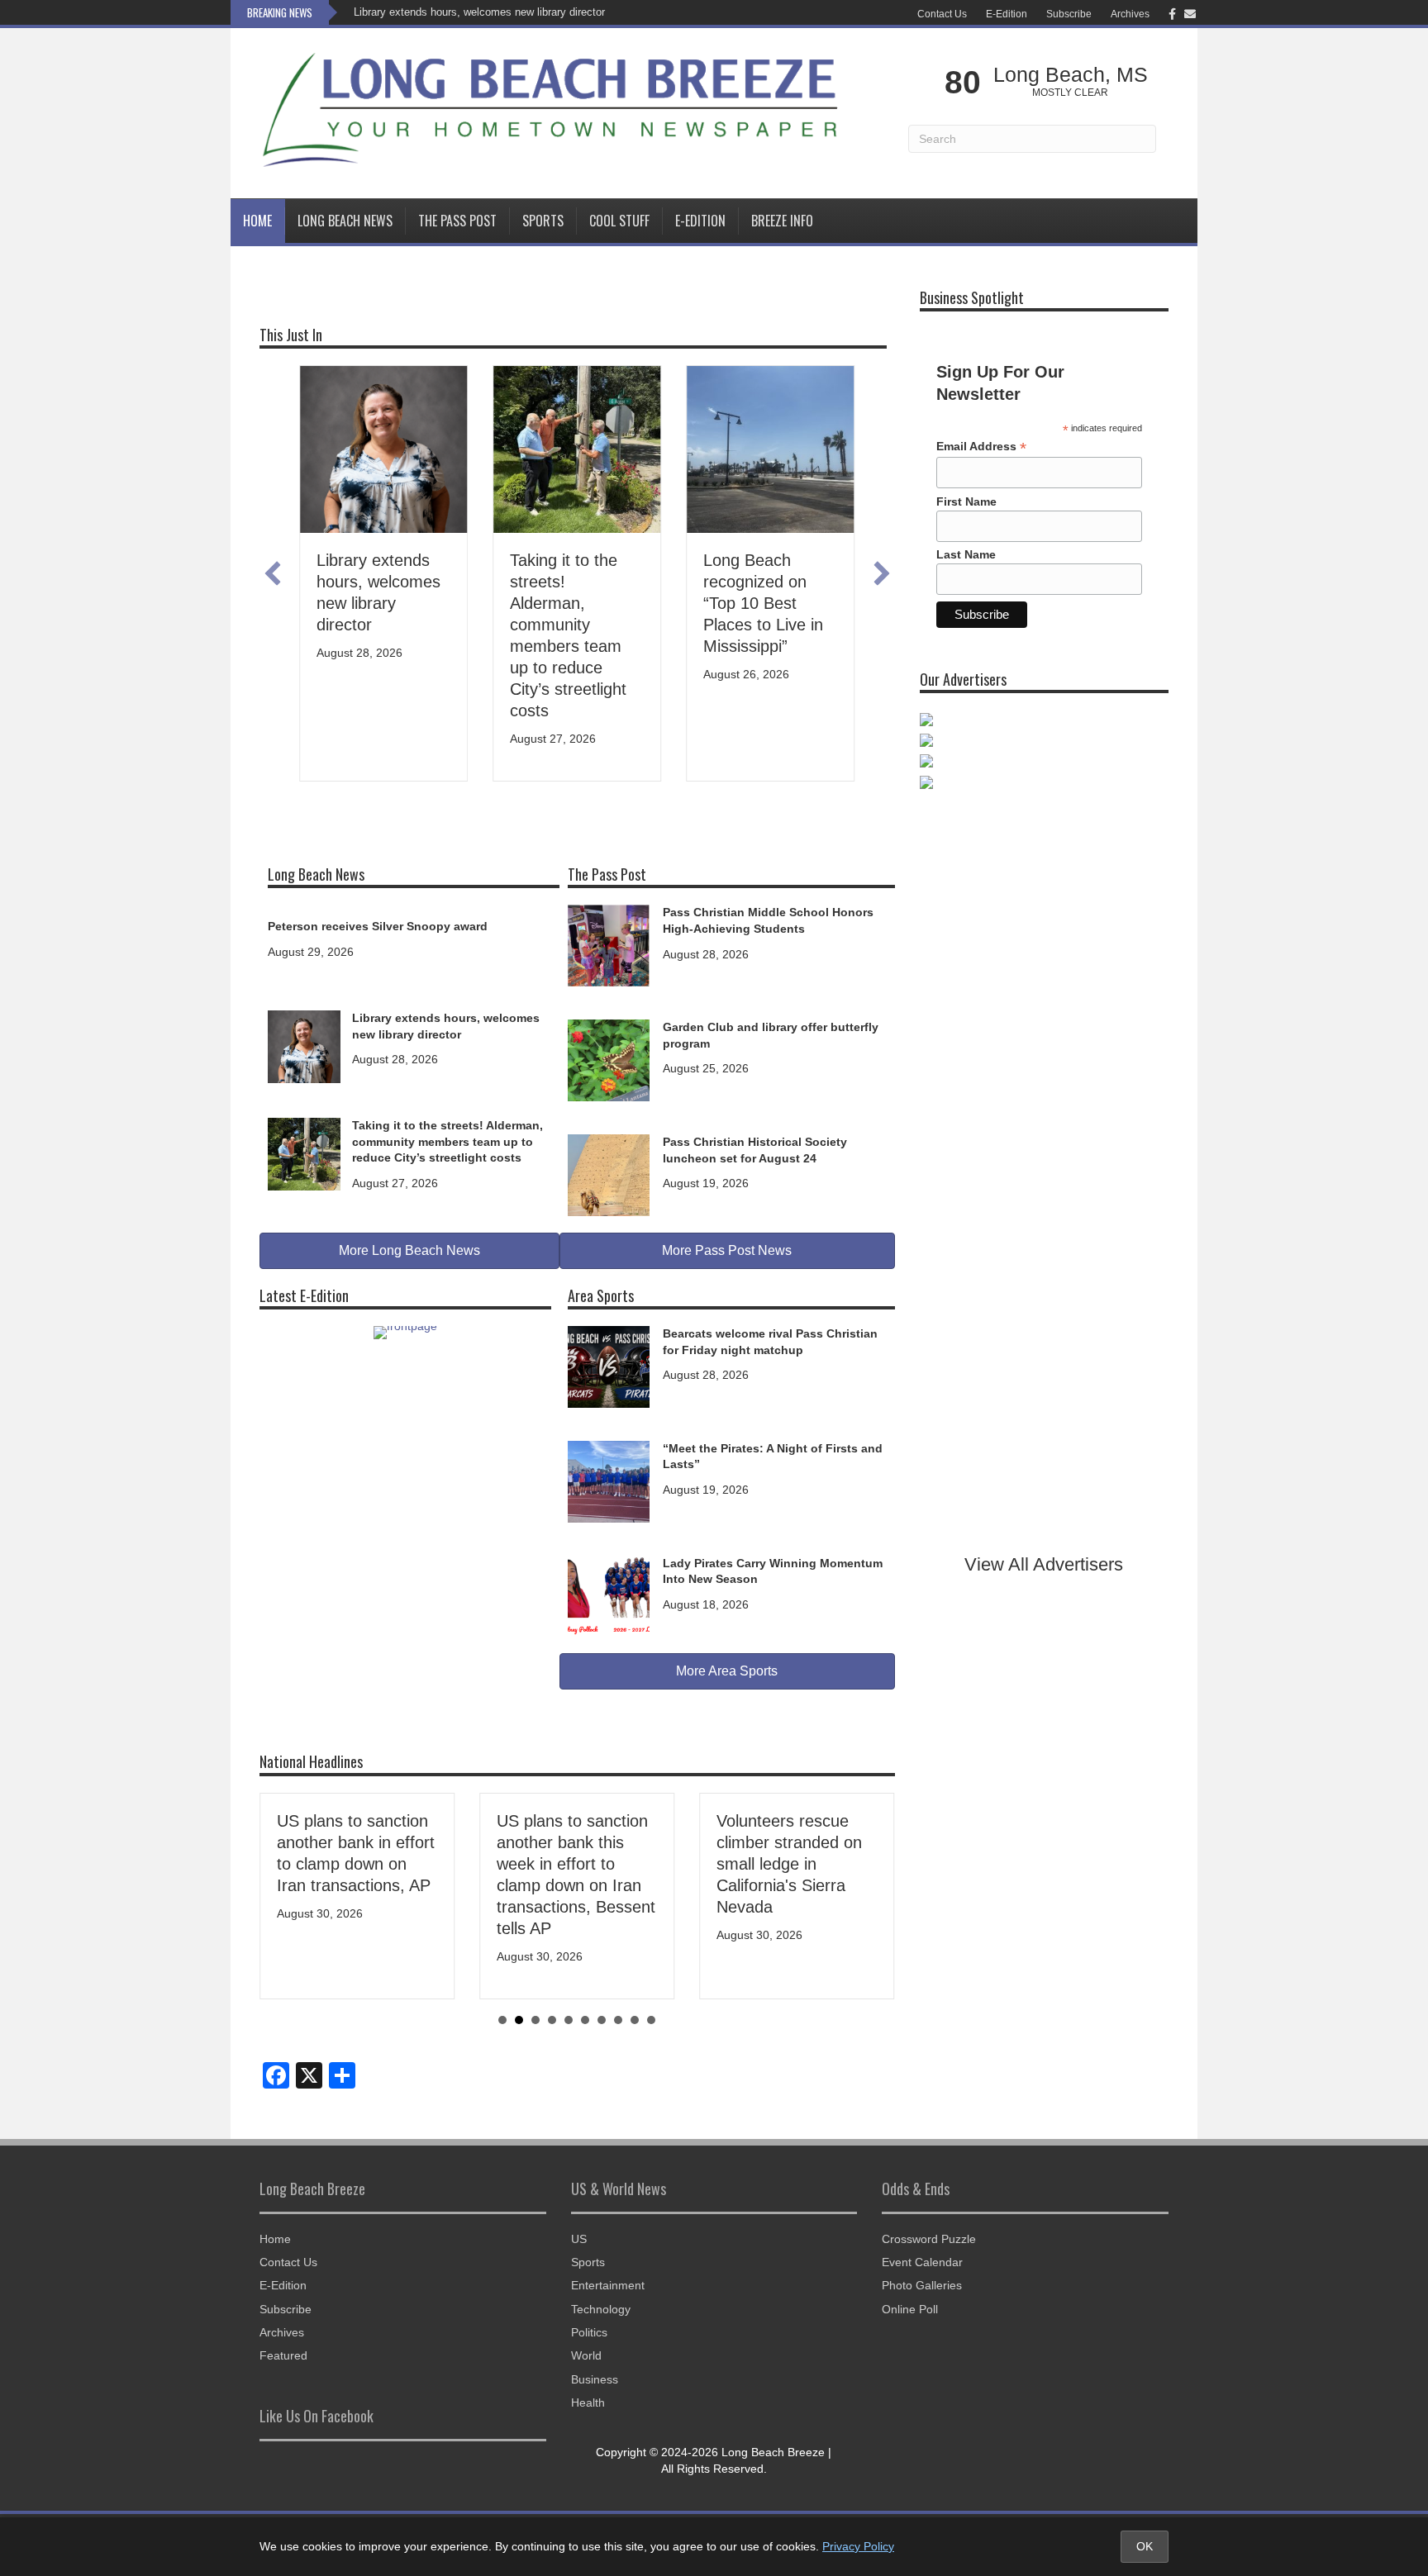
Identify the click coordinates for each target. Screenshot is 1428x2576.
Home (257, 221)
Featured (283, 2355)
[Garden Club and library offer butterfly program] (609, 1059)
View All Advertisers (1044, 1564)
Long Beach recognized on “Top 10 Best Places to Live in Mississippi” (721, 603)
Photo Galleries (922, 2285)
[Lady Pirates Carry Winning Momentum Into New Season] (609, 1595)
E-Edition (1007, 14)
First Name (966, 501)
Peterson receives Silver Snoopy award (378, 926)
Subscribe (1069, 14)
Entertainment (608, 2285)
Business (595, 2379)
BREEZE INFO (782, 221)
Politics (589, 2332)
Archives (1130, 14)
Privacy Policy (858, 2546)
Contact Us (942, 14)
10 (651, 2020)
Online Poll (910, 2309)
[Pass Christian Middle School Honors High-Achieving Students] (609, 944)
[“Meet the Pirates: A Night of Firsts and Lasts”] (609, 1480)
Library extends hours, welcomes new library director (479, 12)
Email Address (981, 447)
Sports (543, 221)
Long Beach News (345, 221)
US (579, 2239)
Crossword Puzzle (929, 2239)
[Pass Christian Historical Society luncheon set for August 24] (609, 1174)
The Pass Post (457, 221)
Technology (601, 2309)
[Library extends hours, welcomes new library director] (304, 1046)
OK (1145, 2546)
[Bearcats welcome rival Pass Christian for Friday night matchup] (609, 1366)
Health (588, 2403)
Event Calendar (922, 2262)
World (586, 2355)
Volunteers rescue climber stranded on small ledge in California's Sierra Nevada (789, 1864)
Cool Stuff (619, 221)
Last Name (966, 554)
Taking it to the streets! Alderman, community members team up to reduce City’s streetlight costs (447, 1141)
